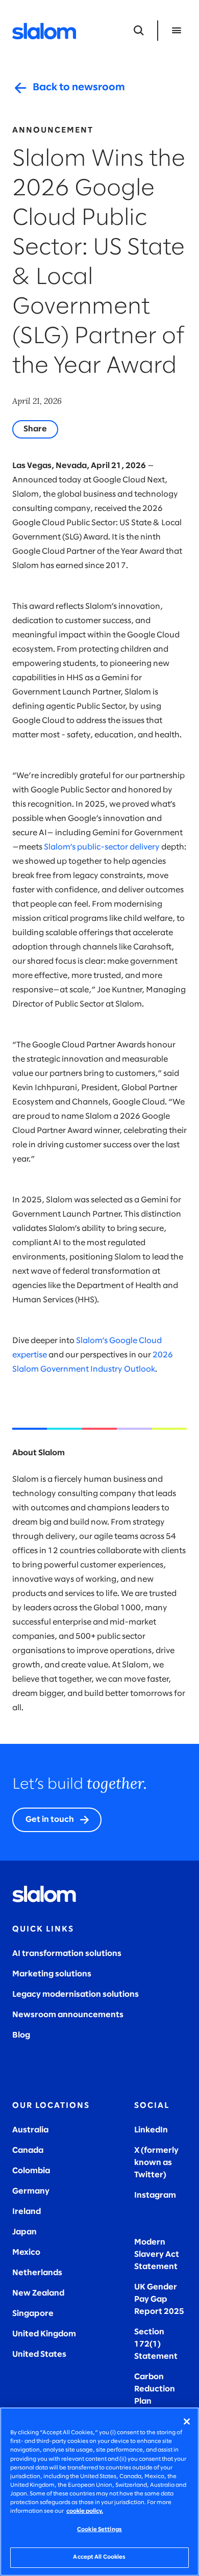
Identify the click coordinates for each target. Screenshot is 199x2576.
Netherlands (37, 2273)
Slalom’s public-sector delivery (102, 847)
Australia (30, 2130)
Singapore (33, 2314)
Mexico (26, 2252)
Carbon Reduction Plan (155, 2389)
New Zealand (38, 2293)
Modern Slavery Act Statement (157, 2255)
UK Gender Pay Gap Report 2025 (159, 2299)
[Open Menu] (177, 31)
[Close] (187, 2422)
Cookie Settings (99, 2530)
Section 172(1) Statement (156, 2344)
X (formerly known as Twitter (156, 2163)
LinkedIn (151, 2130)
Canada (28, 2150)
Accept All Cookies (99, 2557)
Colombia (31, 2171)
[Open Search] (139, 31)
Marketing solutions (52, 1974)
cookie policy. (85, 2511)
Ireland (27, 2212)
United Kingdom (44, 2334)
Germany (31, 2191)
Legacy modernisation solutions (76, 1994)
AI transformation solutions (67, 1954)
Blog (21, 2035)
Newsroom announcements (68, 2015)
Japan (24, 2232)
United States (39, 2354)
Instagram (155, 2195)
